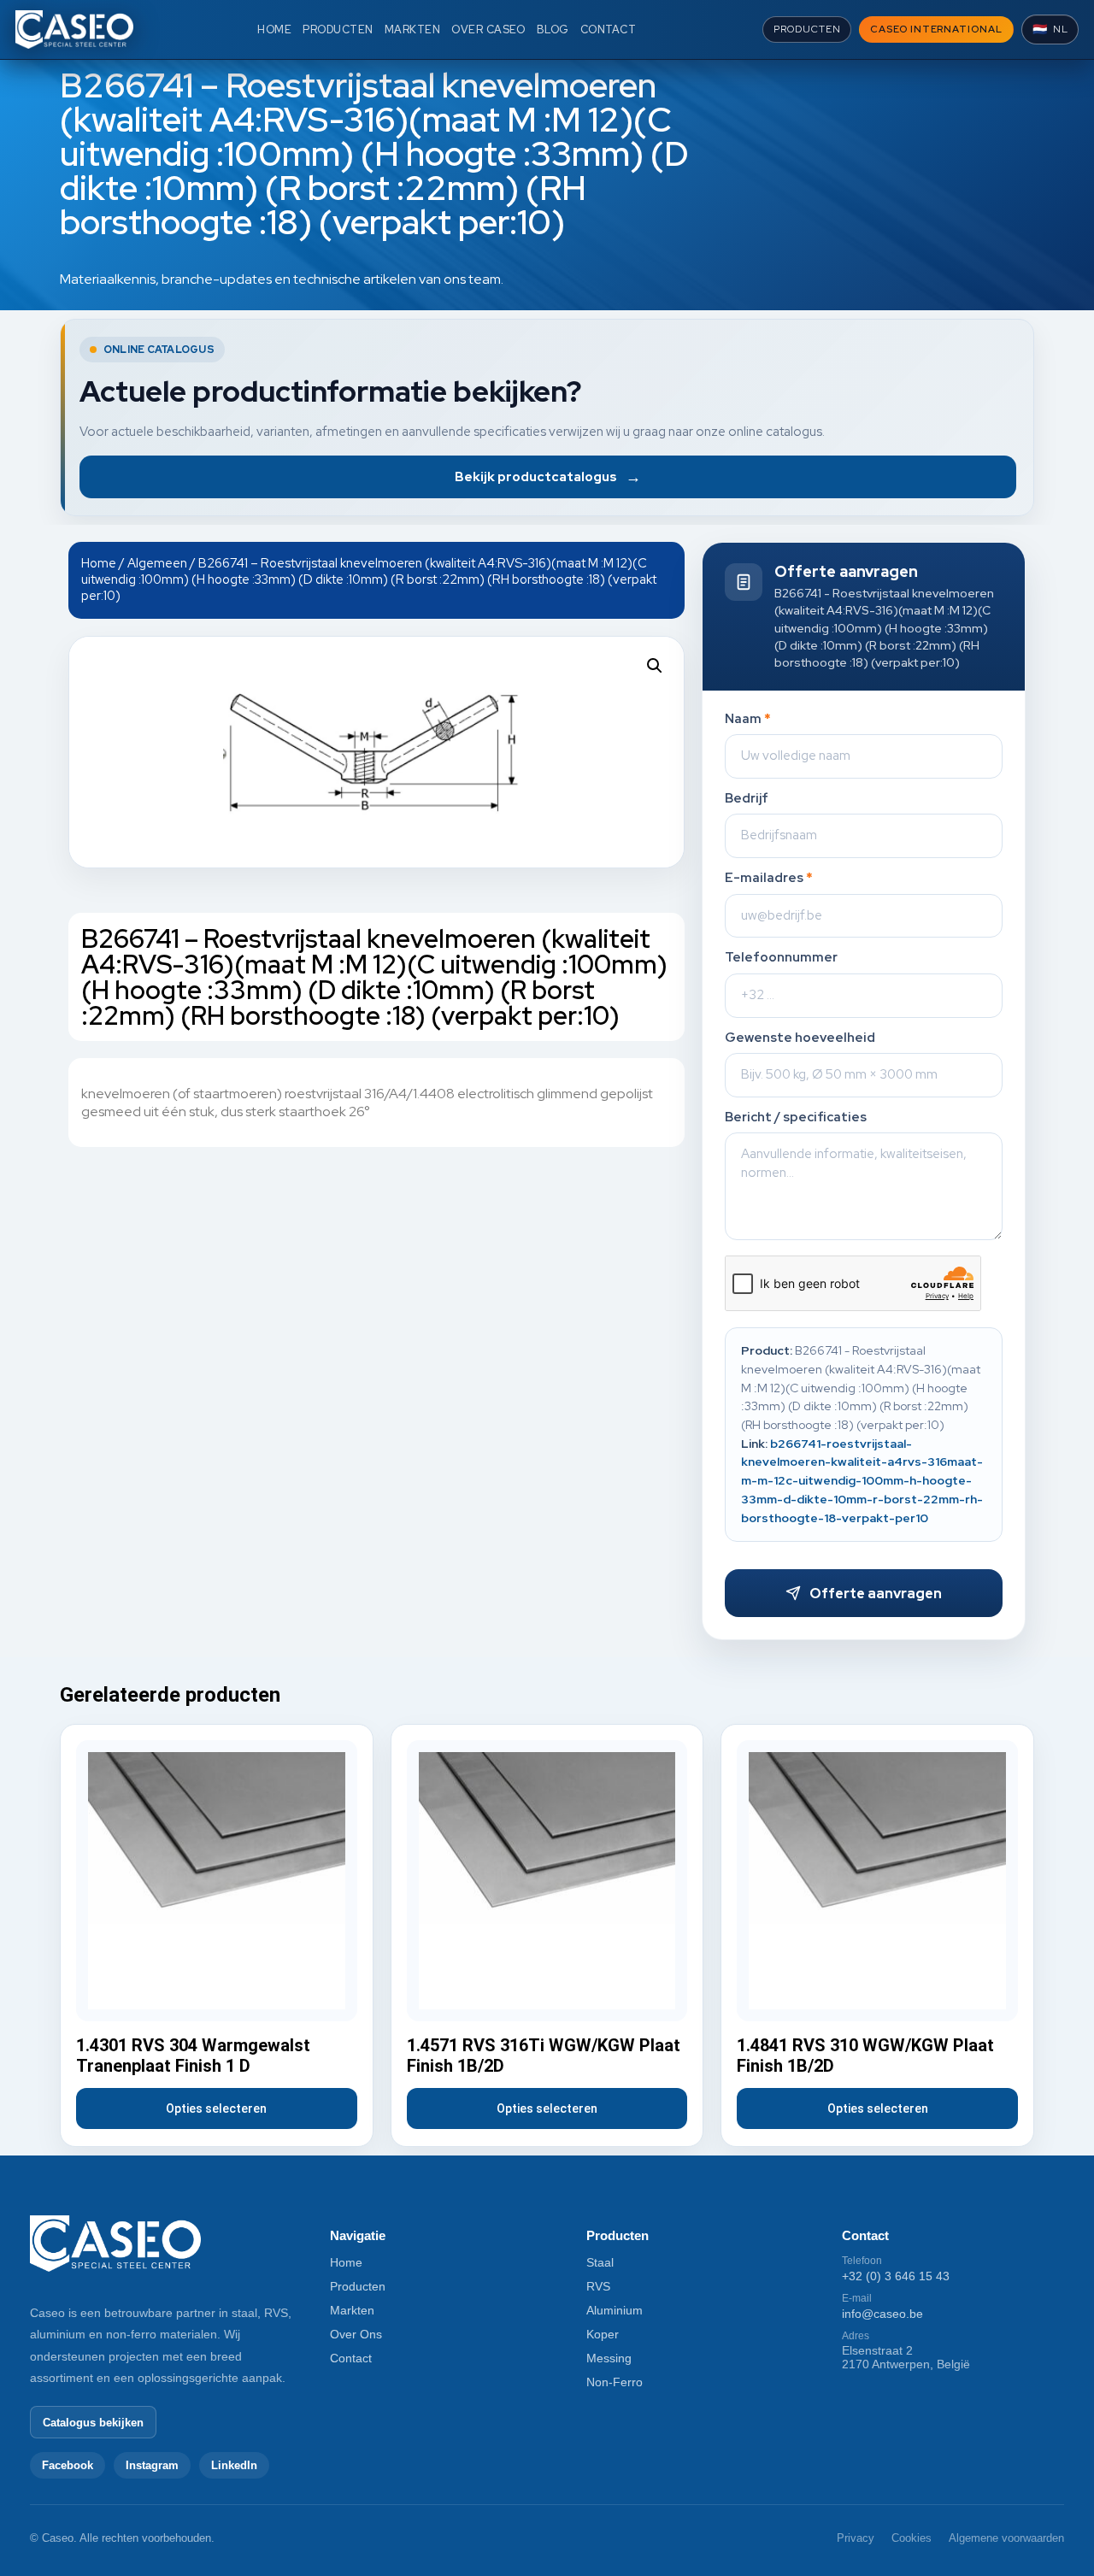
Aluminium (615, 2310)
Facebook (68, 2465)
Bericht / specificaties (796, 1117)
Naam (748, 719)
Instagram (152, 2465)
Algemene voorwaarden (1006, 2538)
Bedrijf (747, 799)
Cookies (912, 2538)
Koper (603, 2334)
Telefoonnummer (781, 958)
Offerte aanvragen (876, 1594)
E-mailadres (769, 878)
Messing (609, 2358)
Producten (358, 2286)
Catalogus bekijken (93, 2423)
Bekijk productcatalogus (548, 476)
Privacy (856, 2538)
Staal (600, 2262)
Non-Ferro (615, 2382)
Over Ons (356, 2334)
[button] (655, 666)
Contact (351, 2358)
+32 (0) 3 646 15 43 (896, 2276)
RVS (598, 2286)
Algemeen (157, 563)
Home (99, 563)
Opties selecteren (216, 2108)
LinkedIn (234, 2465)
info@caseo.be (882, 2314)
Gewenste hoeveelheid (800, 1038)
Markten (352, 2310)
